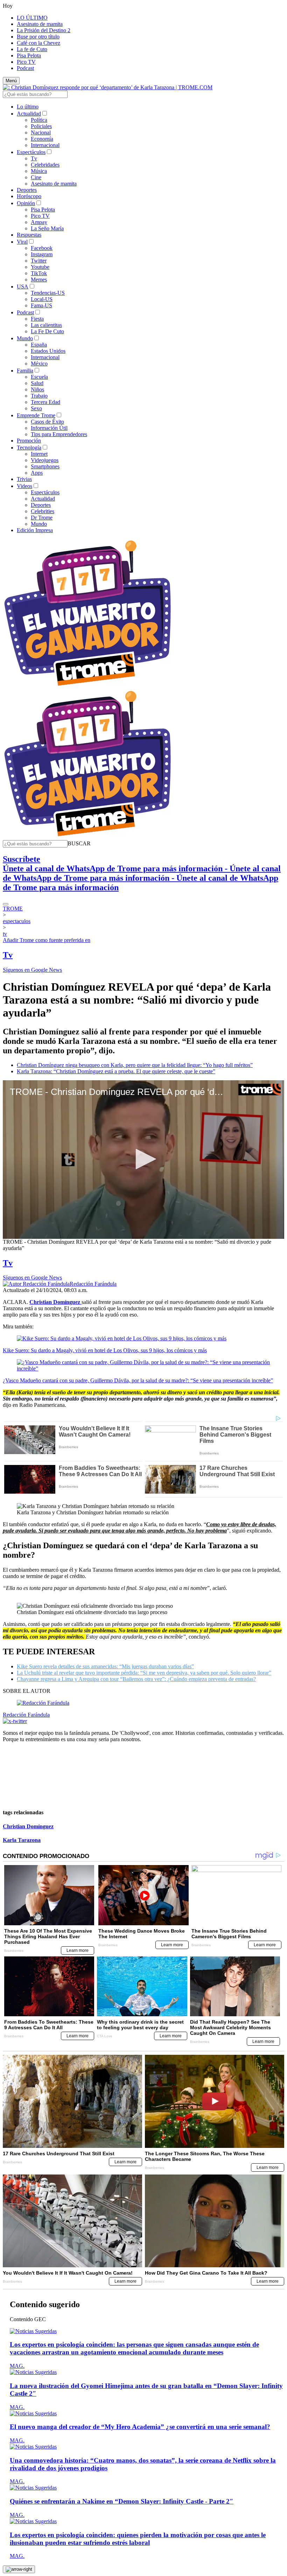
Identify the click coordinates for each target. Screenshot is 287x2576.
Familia (25, 371)
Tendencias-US (48, 293)
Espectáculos (31, 152)
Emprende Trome (36, 415)
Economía (42, 139)
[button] (79, 843)
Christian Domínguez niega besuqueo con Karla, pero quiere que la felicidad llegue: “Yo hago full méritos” (135, 1065)
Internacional (45, 145)
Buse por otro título (38, 37)
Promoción (29, 441)
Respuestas (29, 235)
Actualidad (29, 114)
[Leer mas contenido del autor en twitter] (15, 1721)
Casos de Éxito (47, 422)
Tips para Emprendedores (59, 434)
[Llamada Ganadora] (88, 686)
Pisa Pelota (29, 55)
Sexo (36, 408)
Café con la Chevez (38, 43)
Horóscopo (29, 196)
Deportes (27, 190)
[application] (143, 1159)
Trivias (24, 479)
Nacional (41, 132)
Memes (39, 280)
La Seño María (47, 228)
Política (39, 120)
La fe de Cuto (32, 49)
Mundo (25, 338)
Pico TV (26, 62)
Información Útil (49, 428)
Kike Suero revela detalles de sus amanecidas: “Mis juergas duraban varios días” (105, 1666)
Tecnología (29, 448)
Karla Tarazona (22, 1840)
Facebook (42, 248)
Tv (34, 158)
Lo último (28, 107)
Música (39, 171)
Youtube (40, 267)
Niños (37, 389)
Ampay (39, 222)
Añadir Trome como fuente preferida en (47, 940)
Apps (37, 473)
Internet (39, 454)
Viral (22, 242)
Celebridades (45, 165)
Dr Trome (42, 518)
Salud (37, 383)
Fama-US (41, 305)
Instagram (42, 254)
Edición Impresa (35, 530)
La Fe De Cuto (47, 331)
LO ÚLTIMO (32, 18)
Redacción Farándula (93, 1284)
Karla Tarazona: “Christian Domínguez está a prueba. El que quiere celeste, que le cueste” (116, 1071)
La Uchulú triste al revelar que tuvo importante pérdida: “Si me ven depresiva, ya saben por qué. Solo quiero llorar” (144, 1673)
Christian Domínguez (28, 1826)
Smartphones (45, 466)
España (39, 345)
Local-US (42, 299)
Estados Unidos (48, 351)
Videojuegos (45, 460)
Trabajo (39, 396)
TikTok (39, 273)
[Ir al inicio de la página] (19, 2569)
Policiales (41, 126)
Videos (24, 486)
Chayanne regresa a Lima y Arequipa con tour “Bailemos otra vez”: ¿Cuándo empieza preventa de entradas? (136, 1679)
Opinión (26, 203)
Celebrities (43, 511)
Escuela (39, 377)
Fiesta (37, 319)
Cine (36, 177)
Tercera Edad (45, 402)
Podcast (25, 68)
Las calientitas (46, 325)
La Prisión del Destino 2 (44, 30)
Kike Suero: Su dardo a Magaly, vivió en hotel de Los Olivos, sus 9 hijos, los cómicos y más (105, 1350)
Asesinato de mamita (40, 24)
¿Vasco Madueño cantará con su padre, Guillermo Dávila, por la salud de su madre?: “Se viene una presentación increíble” (138, 1380)
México (39, 364)
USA (23, 287)
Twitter (39, 261)
